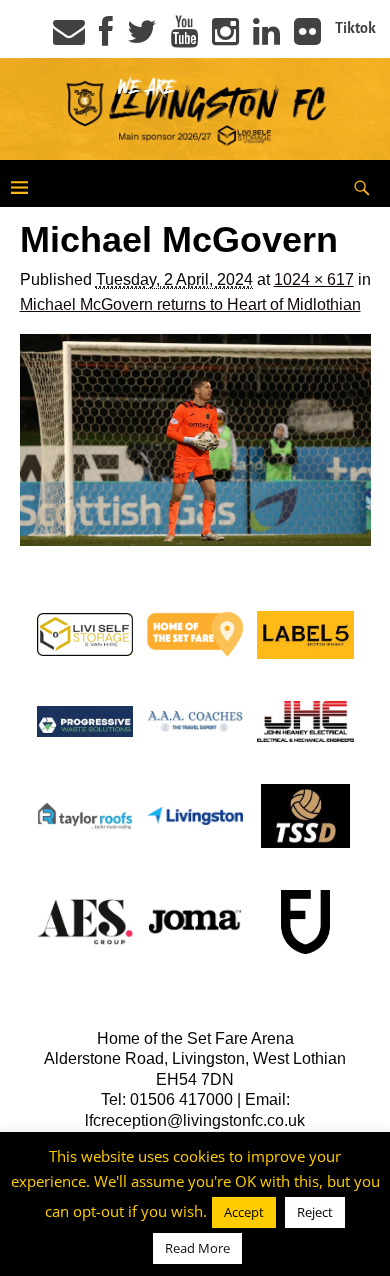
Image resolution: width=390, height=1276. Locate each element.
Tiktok (355, 28)
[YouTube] (184, 38)
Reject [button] (315, 1212)
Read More (197, 1248)
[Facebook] (106, 38)
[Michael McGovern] (195, 439)
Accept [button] (244, 1212)
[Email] (69, 38)
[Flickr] (307, 38)
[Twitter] (142, 38)
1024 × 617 (314, 279)
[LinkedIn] (266, 38)
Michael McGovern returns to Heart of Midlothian (190, 304)
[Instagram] (225, 38)
